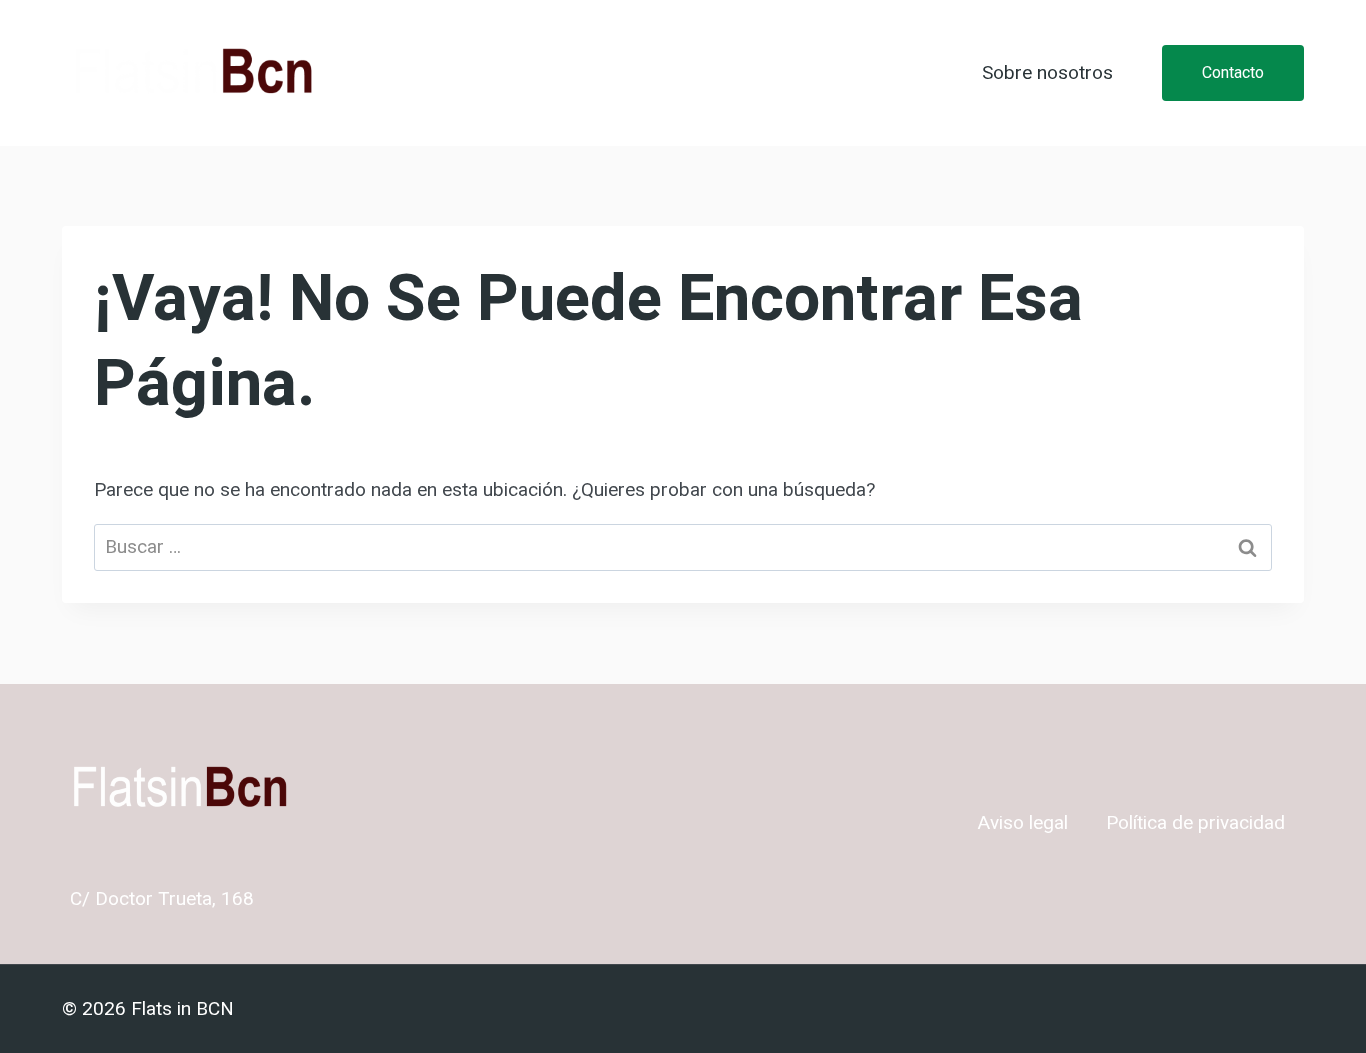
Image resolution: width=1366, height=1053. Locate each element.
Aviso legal (1023, 823)
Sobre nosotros (1047, 73)
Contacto (1233, 72)
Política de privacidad (1195, 823)
